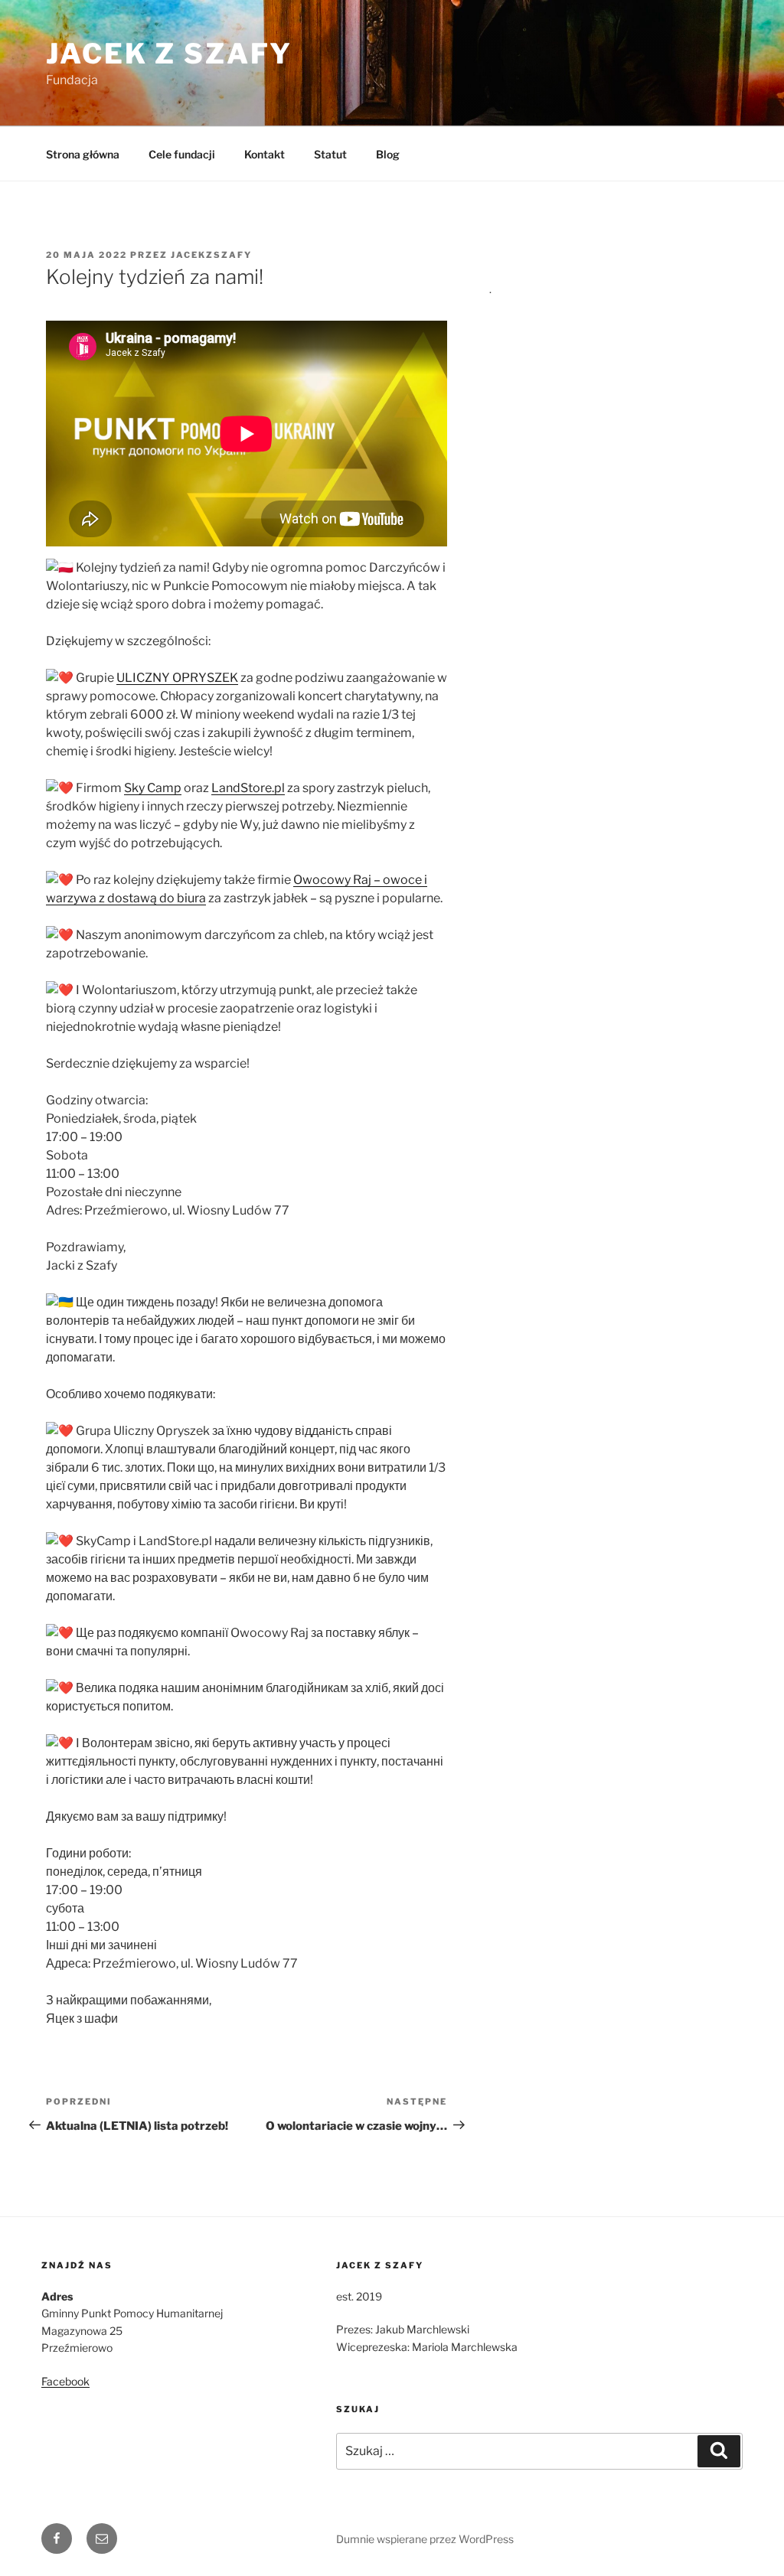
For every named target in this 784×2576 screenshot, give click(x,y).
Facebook (65, 2381)
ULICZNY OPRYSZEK (177, 678)
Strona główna (83, 154)
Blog (388, 154)
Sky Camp (153, 788)
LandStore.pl (248, 788)
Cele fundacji (182, 154)
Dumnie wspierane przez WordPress (425, 2539)
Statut (330, 154)
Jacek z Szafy (169, 54)
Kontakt (265, 154)
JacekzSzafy (211, 255)
